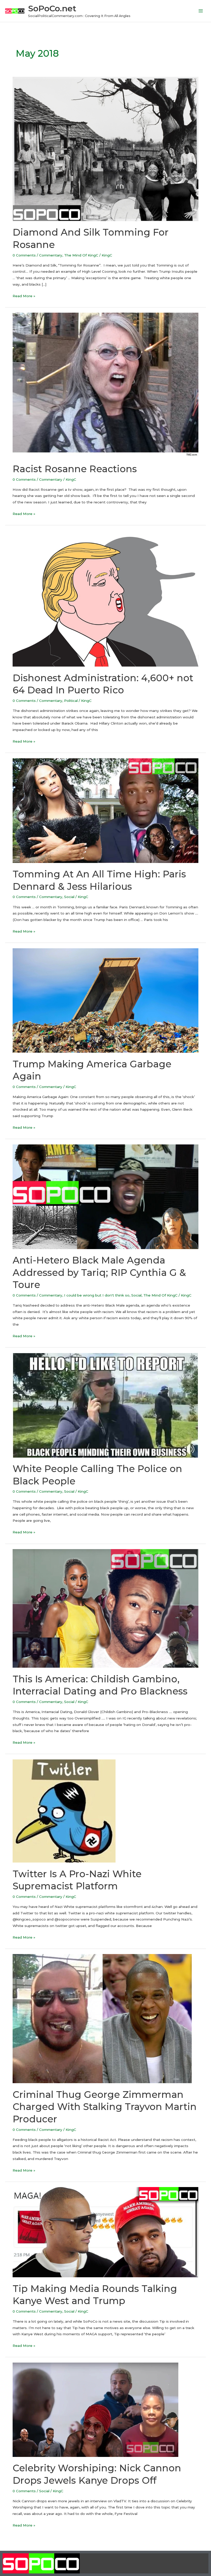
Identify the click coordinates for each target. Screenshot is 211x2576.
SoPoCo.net (52, 8)
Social (69, 897)
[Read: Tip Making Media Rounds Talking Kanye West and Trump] (105, 2232)
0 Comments (24, 255)
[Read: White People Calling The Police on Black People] (105, 1405)
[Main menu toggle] (201, 11)
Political (71, 701)
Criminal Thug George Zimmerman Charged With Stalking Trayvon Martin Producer (105, 2107)
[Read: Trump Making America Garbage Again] (105, 1000)
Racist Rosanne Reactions (75, 469)
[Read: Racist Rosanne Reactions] (105, 385)
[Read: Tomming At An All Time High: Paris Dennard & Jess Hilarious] (105, 810)
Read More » (24, 295)
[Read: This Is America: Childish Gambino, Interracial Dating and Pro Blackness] (105, 1608)
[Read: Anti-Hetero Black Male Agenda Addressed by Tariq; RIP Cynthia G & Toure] (105, 1196)
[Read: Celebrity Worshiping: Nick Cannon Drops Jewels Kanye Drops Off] (95, 2409)
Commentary (51, 255)
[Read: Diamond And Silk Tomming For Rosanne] (105, 149)
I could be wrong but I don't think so (97, 1295)
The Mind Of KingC (81, 255)
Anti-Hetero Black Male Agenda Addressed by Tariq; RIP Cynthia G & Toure (99, 1272)
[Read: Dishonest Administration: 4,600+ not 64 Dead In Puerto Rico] (105, 598)
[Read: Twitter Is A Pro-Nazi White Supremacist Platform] (64, 1811)
